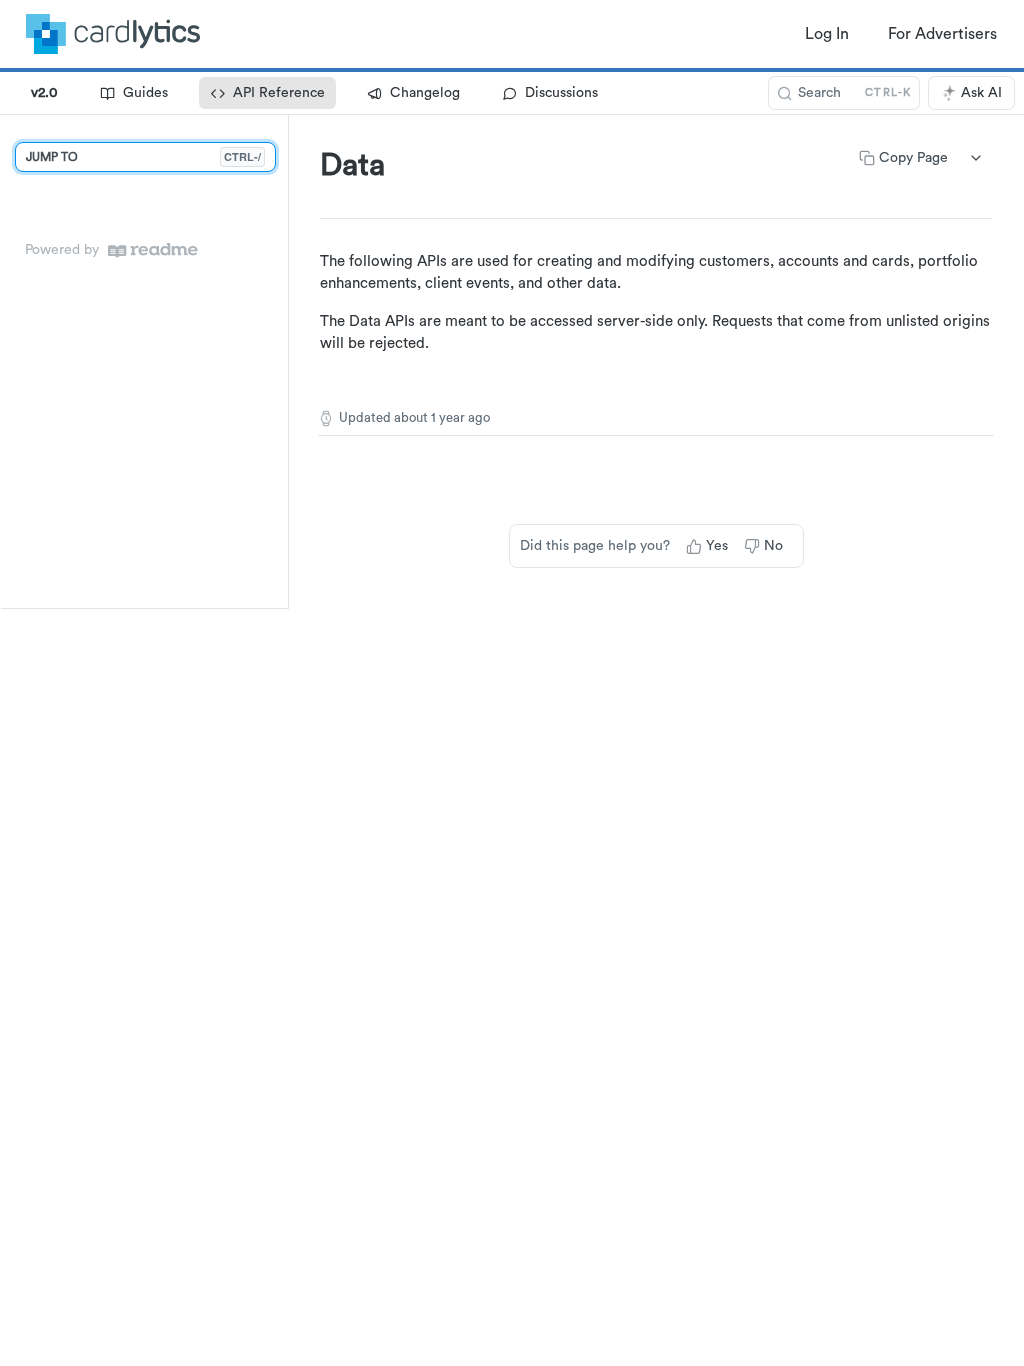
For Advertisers (942, 34)
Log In (827, 34)
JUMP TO (143, 156)
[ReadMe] (153, 250)
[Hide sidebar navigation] (284, 361)
